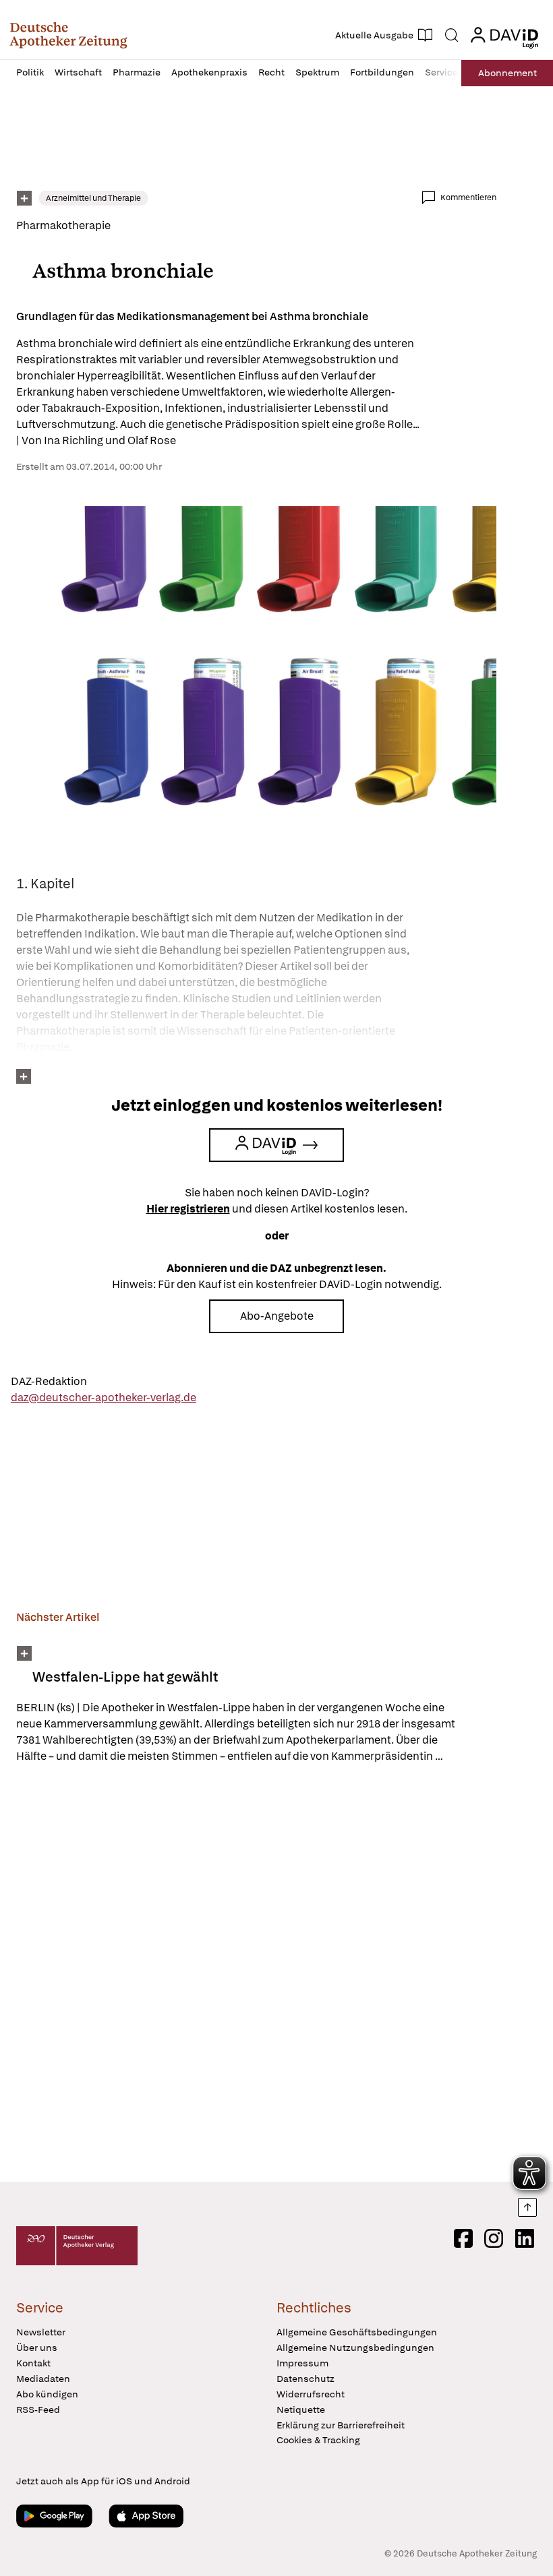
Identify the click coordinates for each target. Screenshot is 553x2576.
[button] (68, 35)
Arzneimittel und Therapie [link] (93, 198)
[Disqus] (256, 1975)
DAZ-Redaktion (49, 1381)
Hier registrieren (188, 1209)
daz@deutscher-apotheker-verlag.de (104, 1398)
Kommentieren (468, 197)
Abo (507, 73)
